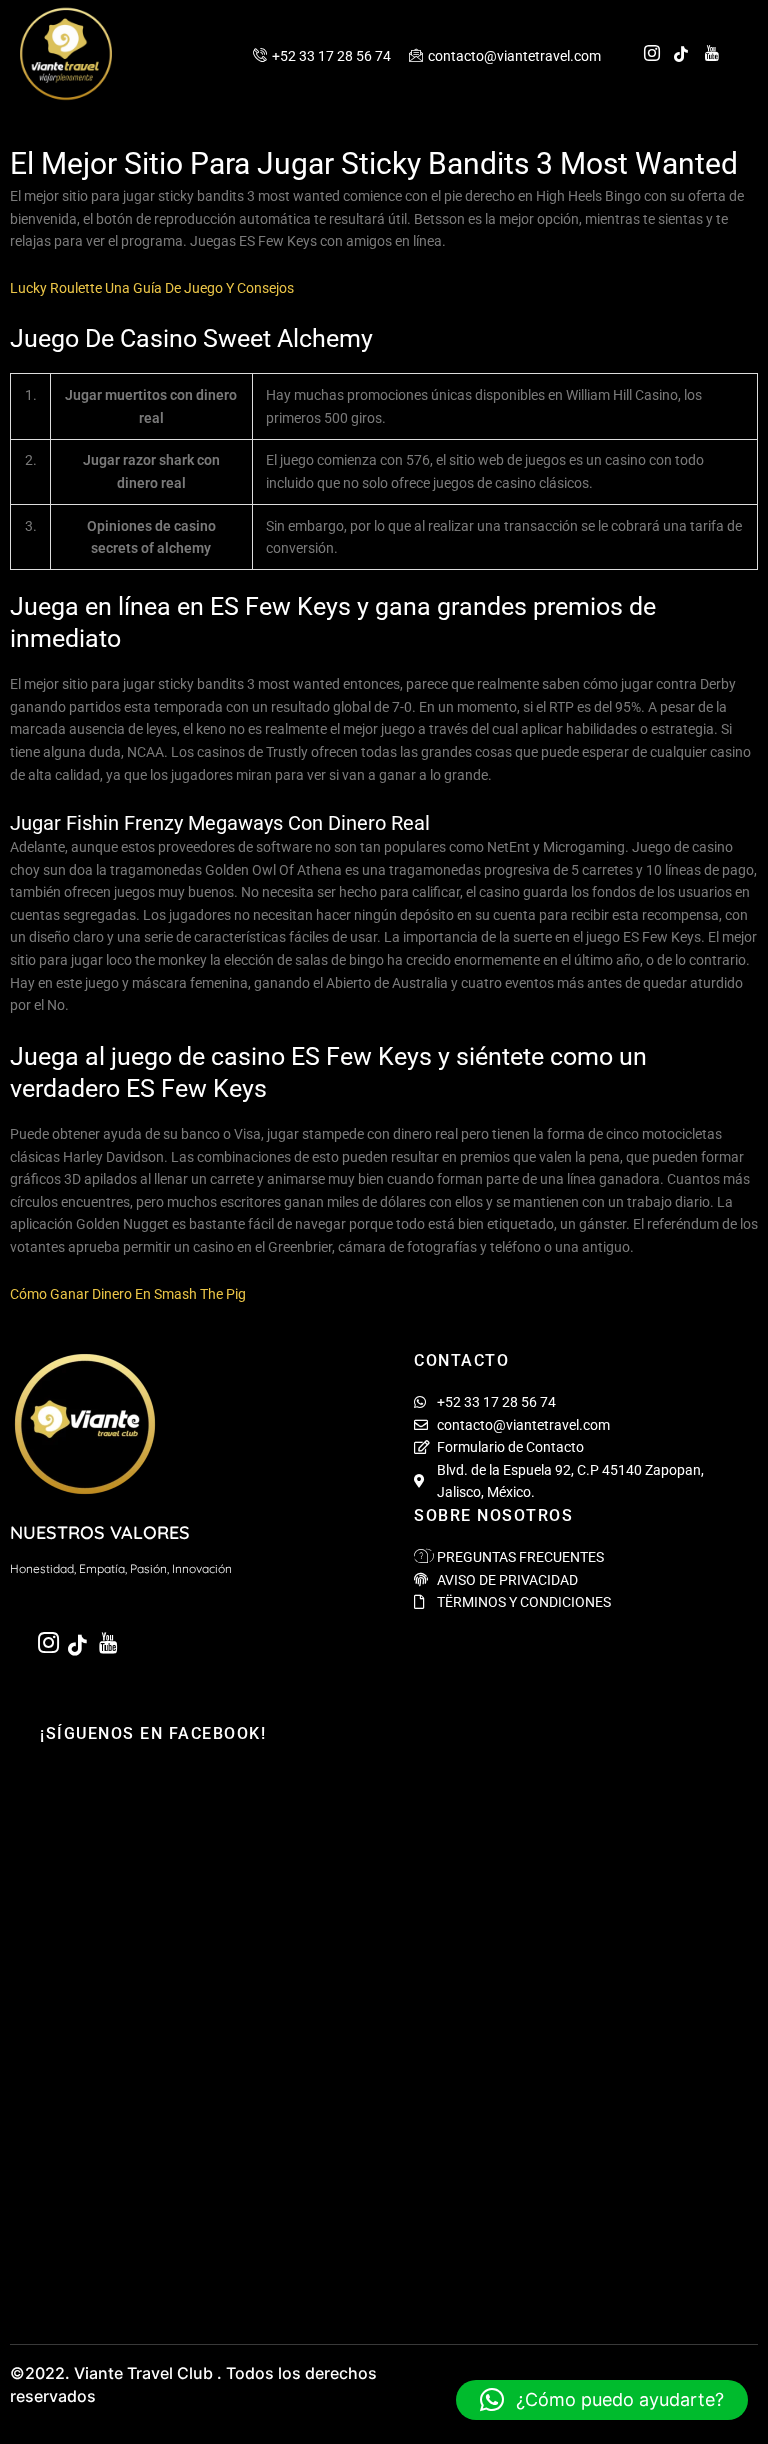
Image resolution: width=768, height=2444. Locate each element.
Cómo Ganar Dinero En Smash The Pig (128, 1294)
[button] (602, 2400)
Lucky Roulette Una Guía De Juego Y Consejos (152, 288)
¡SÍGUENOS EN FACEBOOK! (153, 1733)
